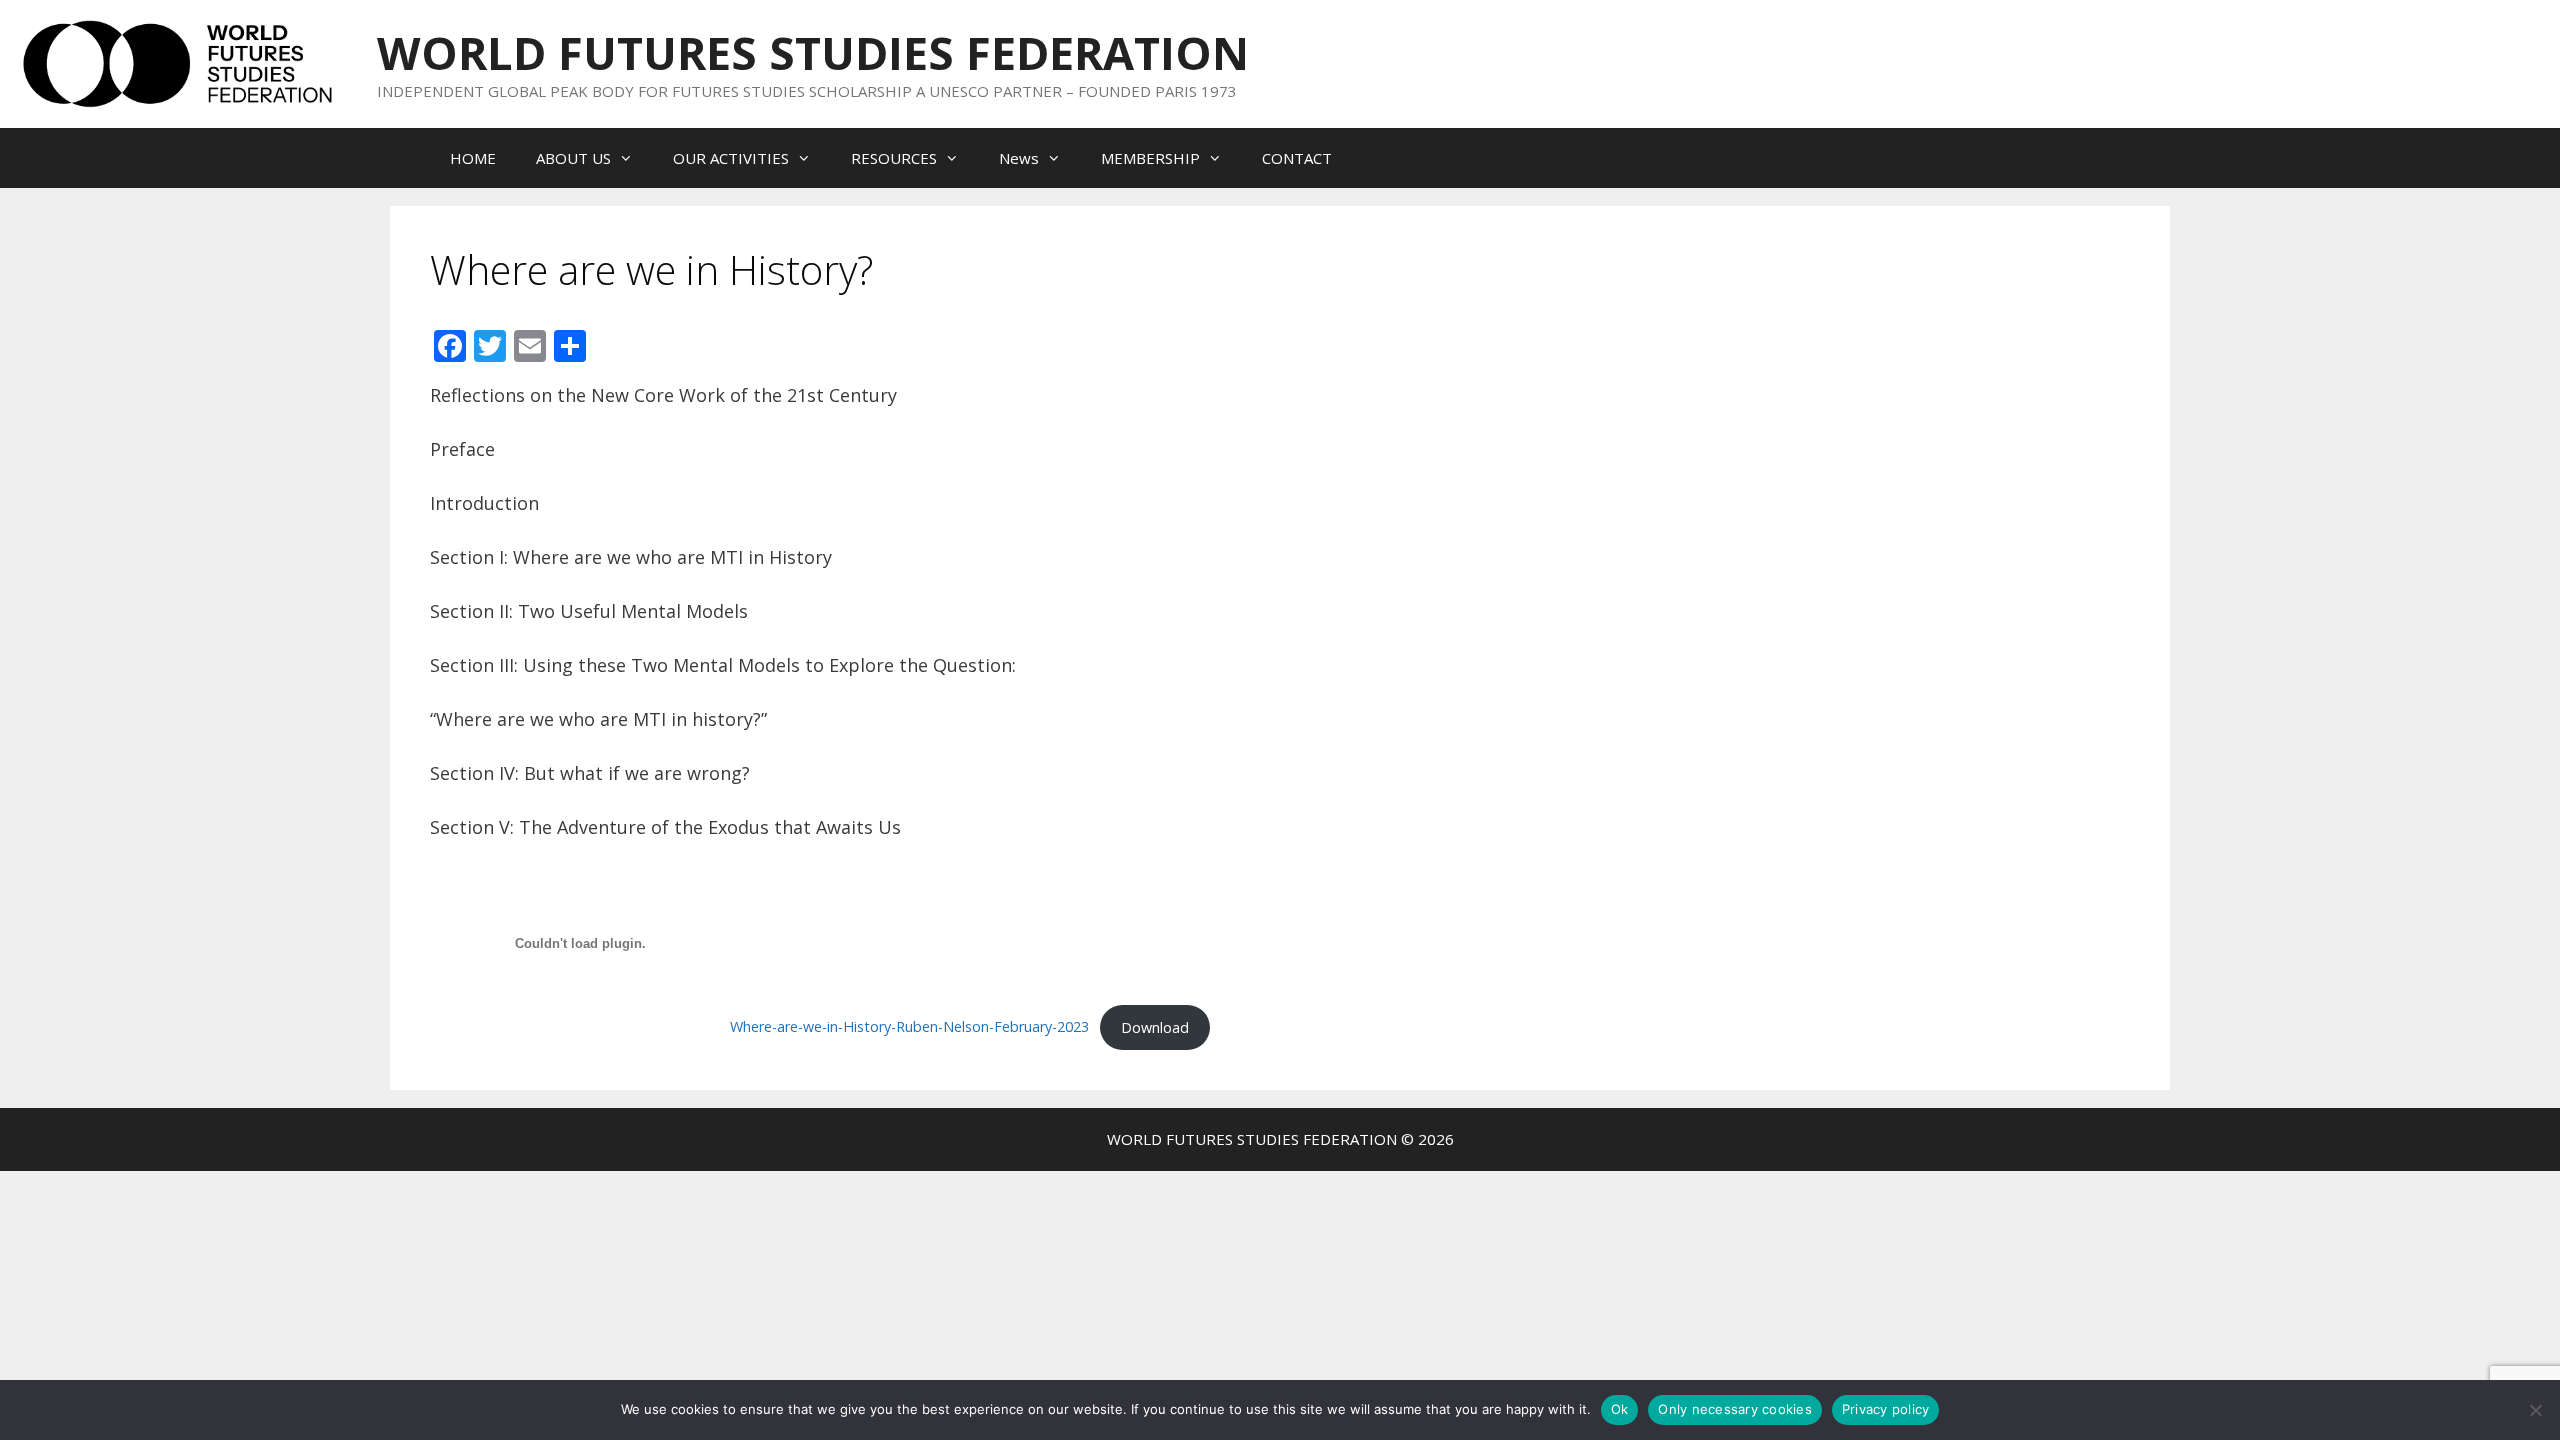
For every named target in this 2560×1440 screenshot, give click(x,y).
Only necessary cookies (1735, 1409)
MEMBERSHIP (1150, 158)
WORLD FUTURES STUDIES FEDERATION (813, 52)
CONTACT (1297, 158)
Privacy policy (1886, 1409)
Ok (1620, 1409)
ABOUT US (573, 158)
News (1019, 158)
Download (1155, 1027)
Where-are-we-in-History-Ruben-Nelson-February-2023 (909, 1027)
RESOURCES (894, 158)
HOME (473, 158)
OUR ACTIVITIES (731, 158)
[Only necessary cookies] (2535, 1410)
